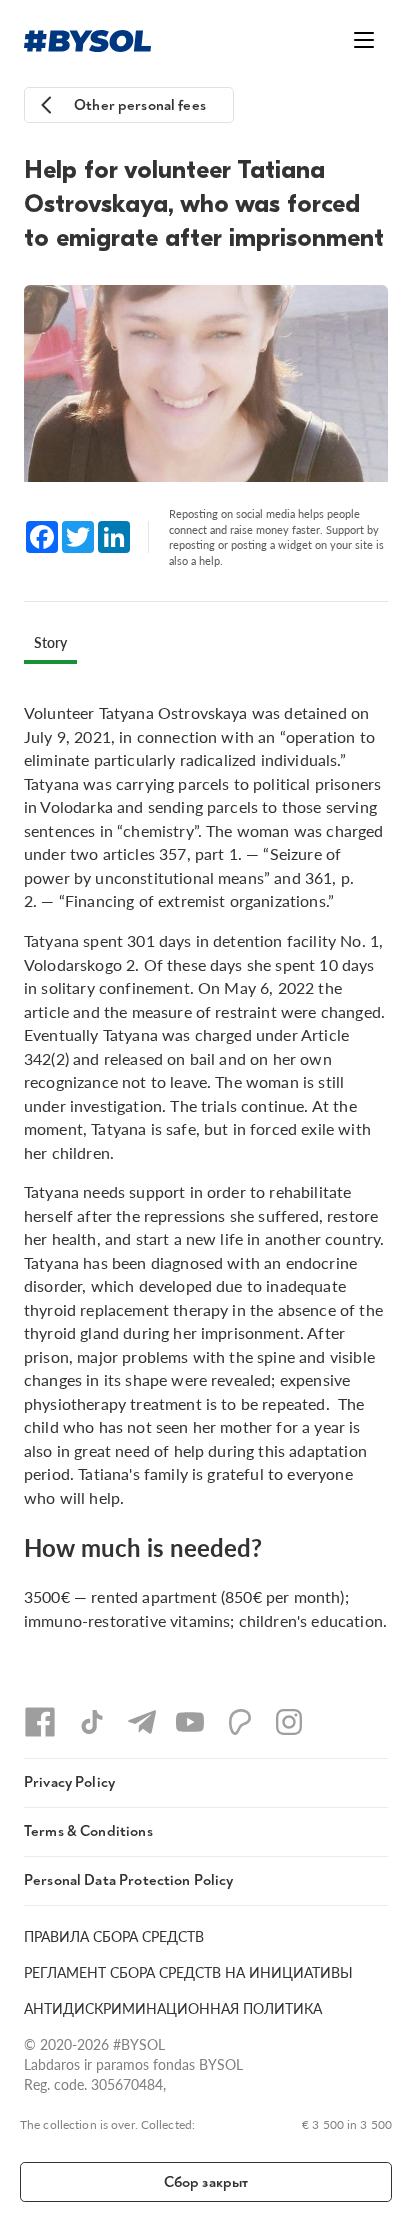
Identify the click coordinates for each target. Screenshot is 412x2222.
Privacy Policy (69, 1782)
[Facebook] (40, 1722)
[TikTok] (92, 1722)
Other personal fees (140, 105)
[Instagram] (289, 1722)
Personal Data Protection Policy (129, 1880)
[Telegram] (142, 1722)
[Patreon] (240, 1722)
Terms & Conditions (88, 1831)
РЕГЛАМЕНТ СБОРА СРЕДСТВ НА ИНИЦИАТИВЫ (188, 1972)
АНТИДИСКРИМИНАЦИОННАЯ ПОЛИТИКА (173, 2008)
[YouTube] (190, 1722)
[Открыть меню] (364, 40)
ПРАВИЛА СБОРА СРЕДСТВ (114, 1936)
